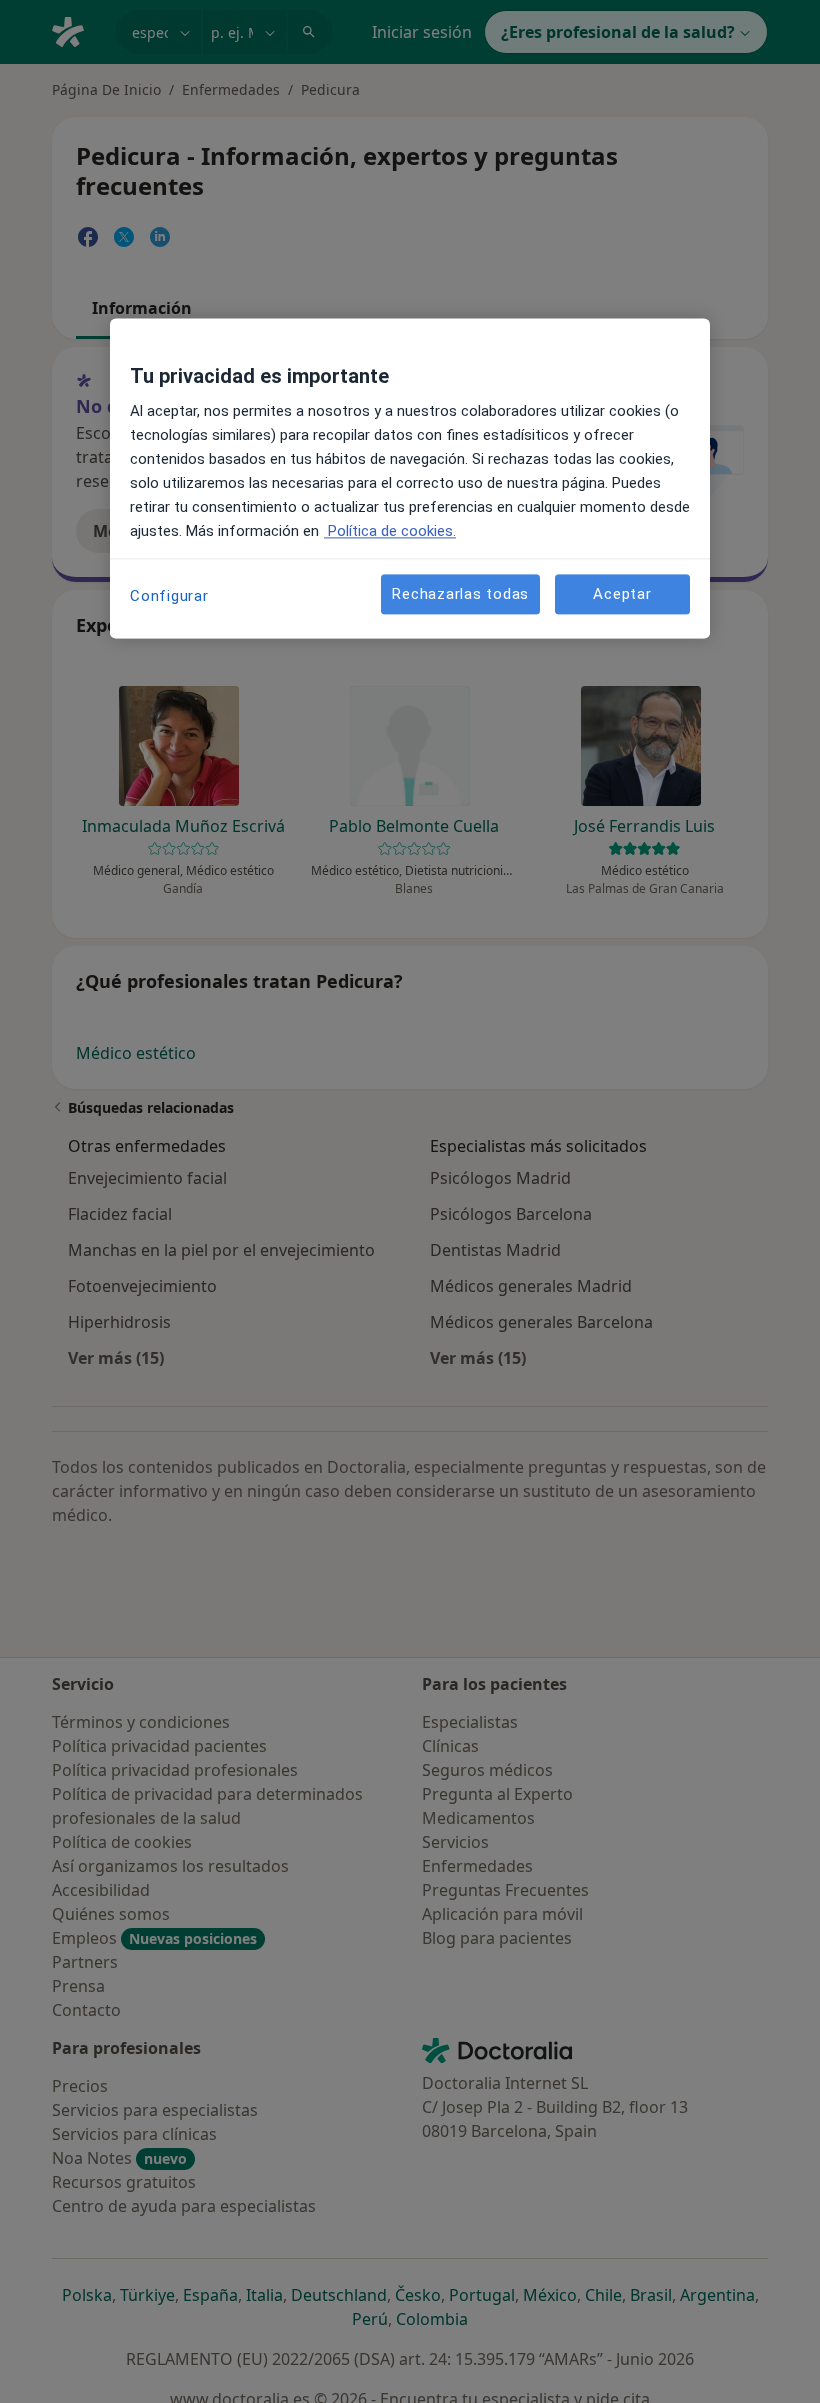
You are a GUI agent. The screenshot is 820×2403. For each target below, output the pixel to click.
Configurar (169, 597)
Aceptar (622, 594)
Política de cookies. (390, 532)
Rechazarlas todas (460, 594)
